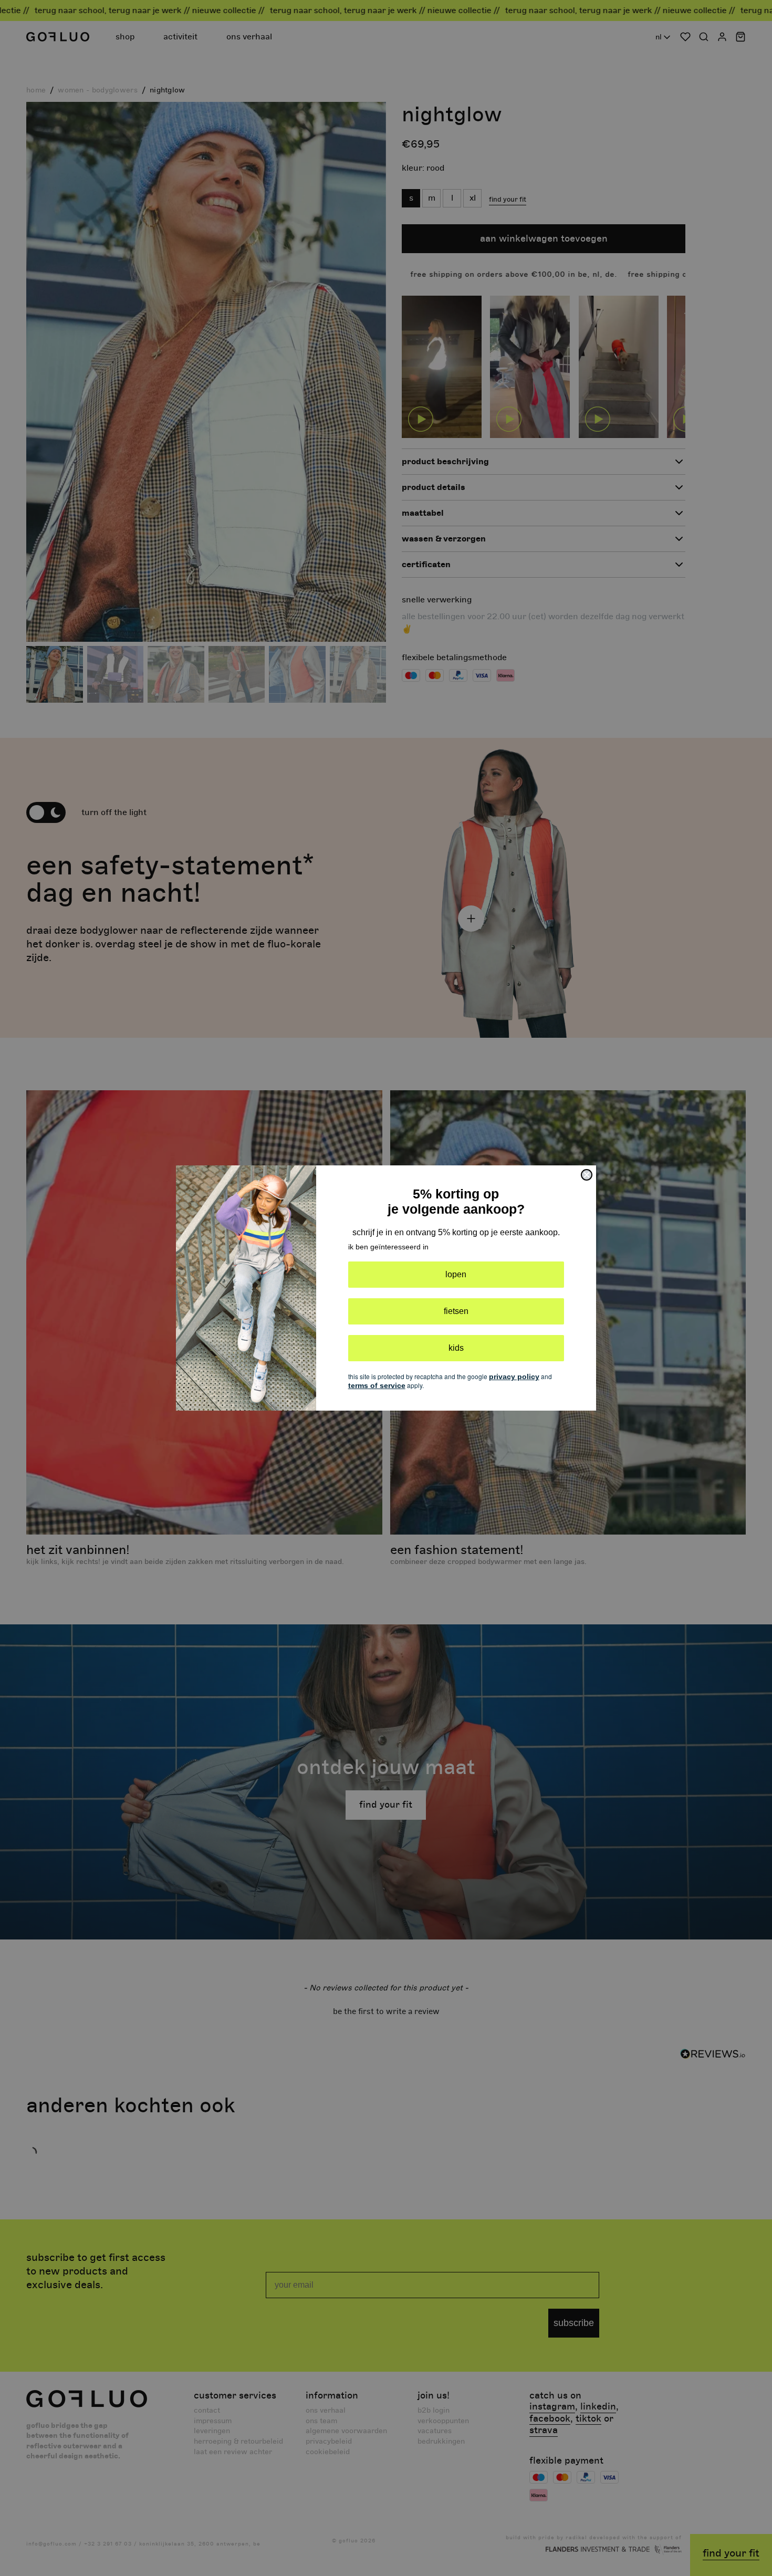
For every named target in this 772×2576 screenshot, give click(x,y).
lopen (456, 1274)
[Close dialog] (587, 1175)
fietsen (456, 1311)
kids (456, 1348)
